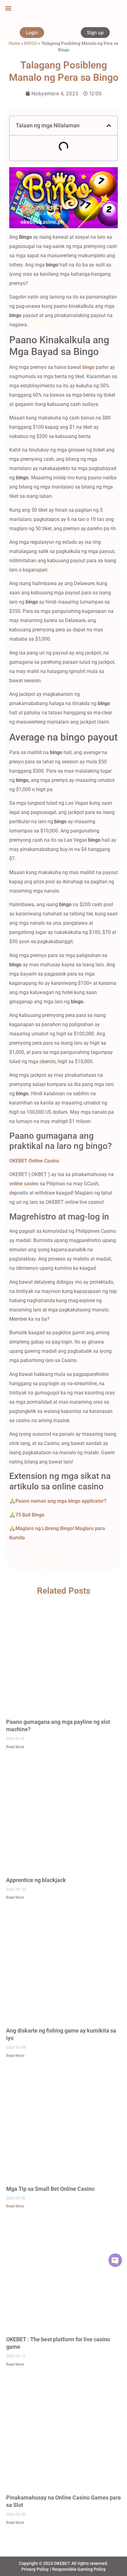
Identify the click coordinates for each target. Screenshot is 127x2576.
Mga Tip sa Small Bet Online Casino (50, 2189)
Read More (15, 1747)
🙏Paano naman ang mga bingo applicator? (58, 1501)
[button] (8, 8)
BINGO (31, 43)
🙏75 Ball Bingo (27, 1515)
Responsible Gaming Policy (79, 2569)
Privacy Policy (35, 2569)
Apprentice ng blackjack (36, 1880)
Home (14, 43)
